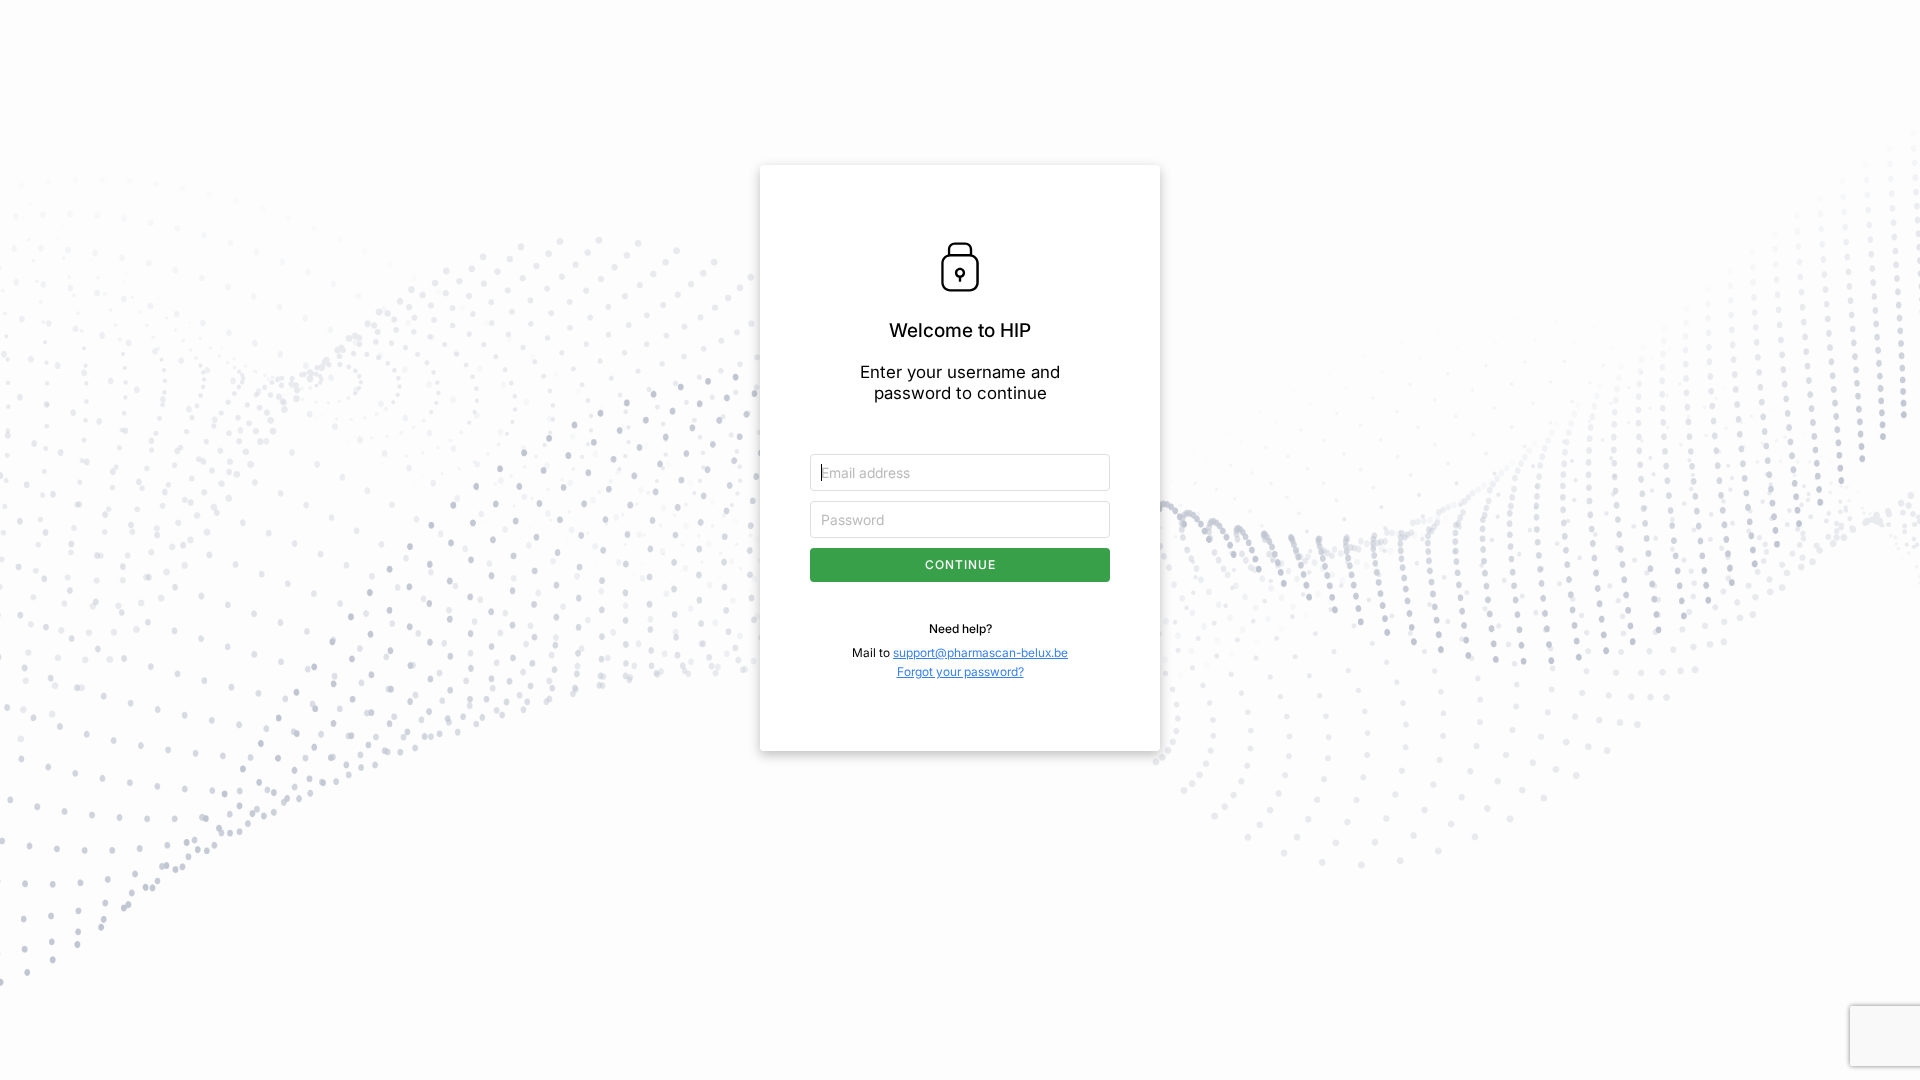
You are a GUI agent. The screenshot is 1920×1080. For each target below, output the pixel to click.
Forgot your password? (960, 672)
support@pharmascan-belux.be (980, 652)
